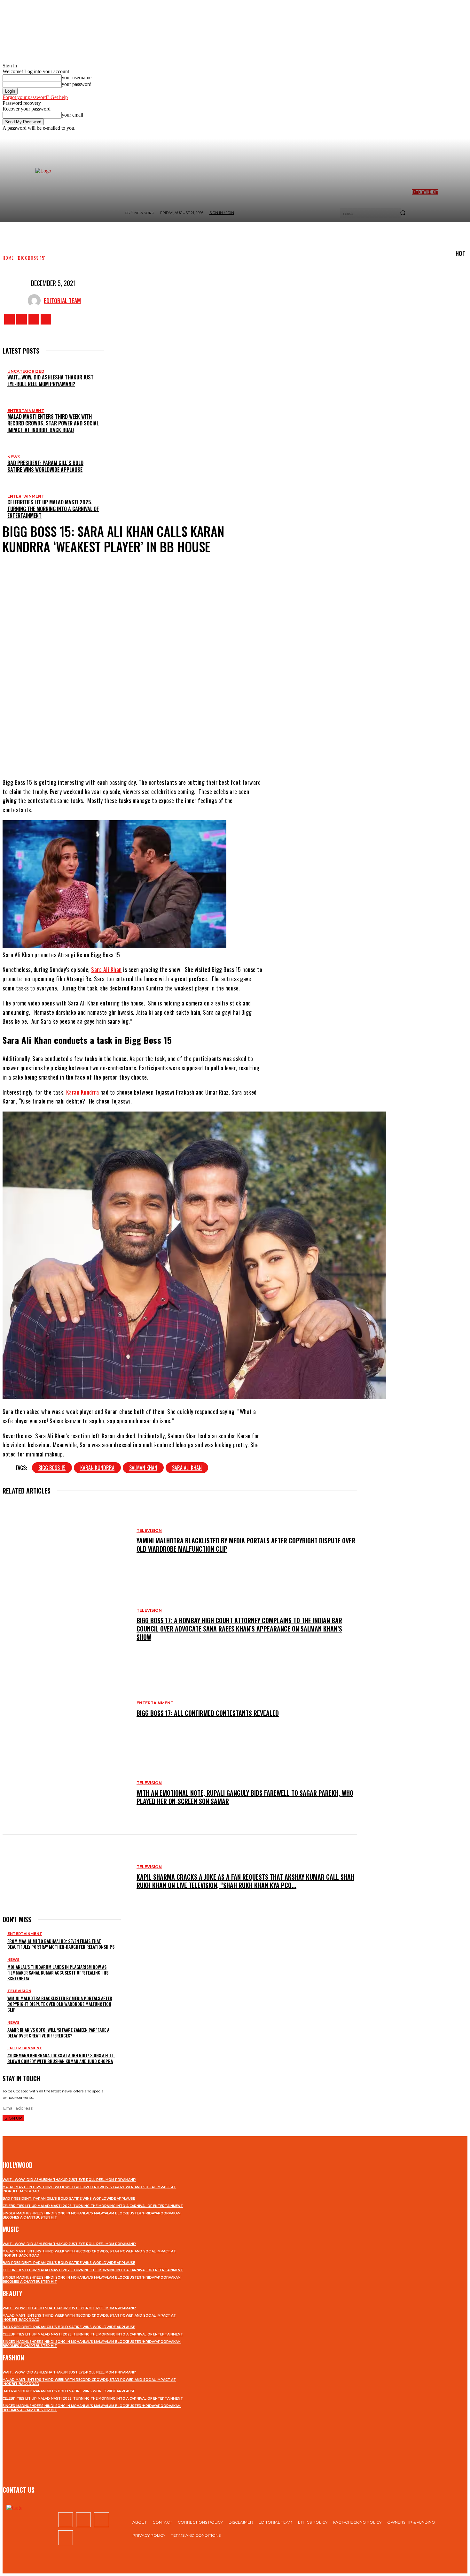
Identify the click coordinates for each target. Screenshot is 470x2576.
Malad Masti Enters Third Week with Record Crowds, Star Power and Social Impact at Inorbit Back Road (53, 423)
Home (8, 258)
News (14, 457)
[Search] (403, 213)
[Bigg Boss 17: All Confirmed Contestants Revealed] (66, 1708)
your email (72, 115)
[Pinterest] (147, 753)
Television (149, 1530)
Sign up (13, 2118)
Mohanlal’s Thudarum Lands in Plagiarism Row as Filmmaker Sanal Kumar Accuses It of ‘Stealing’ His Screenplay (58, 1972)
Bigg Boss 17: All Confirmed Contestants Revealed (208, 1713)
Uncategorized (26, 371)
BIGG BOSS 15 (52, 1468)
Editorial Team (62, 301)
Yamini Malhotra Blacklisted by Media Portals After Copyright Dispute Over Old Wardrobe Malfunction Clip (246, 1545)
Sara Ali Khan (106, 969)
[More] (190, 753)
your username (77, 77)
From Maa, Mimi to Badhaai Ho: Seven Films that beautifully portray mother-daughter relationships (61, 1944)
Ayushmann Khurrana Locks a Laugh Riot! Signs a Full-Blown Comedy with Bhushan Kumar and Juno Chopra (61, 2058)
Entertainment (26, 411)
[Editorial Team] (36, 301)
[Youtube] (46, 319)
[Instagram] (22, 319)
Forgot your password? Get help (35, 97)
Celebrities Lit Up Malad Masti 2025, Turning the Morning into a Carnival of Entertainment (53, 509)
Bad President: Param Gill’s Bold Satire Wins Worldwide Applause (45, 466)
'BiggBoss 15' (31, 258)
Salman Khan (143, 1468)
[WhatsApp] (167, 753)
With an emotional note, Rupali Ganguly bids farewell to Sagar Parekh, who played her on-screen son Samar (245, 1797)
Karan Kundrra (82, 1092)
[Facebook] (9, 319)
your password (77, 84)
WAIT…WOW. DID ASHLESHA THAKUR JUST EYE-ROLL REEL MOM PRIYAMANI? (51, 381)
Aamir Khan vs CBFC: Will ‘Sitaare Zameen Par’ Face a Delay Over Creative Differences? (58, 2033)
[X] (34, 319)
